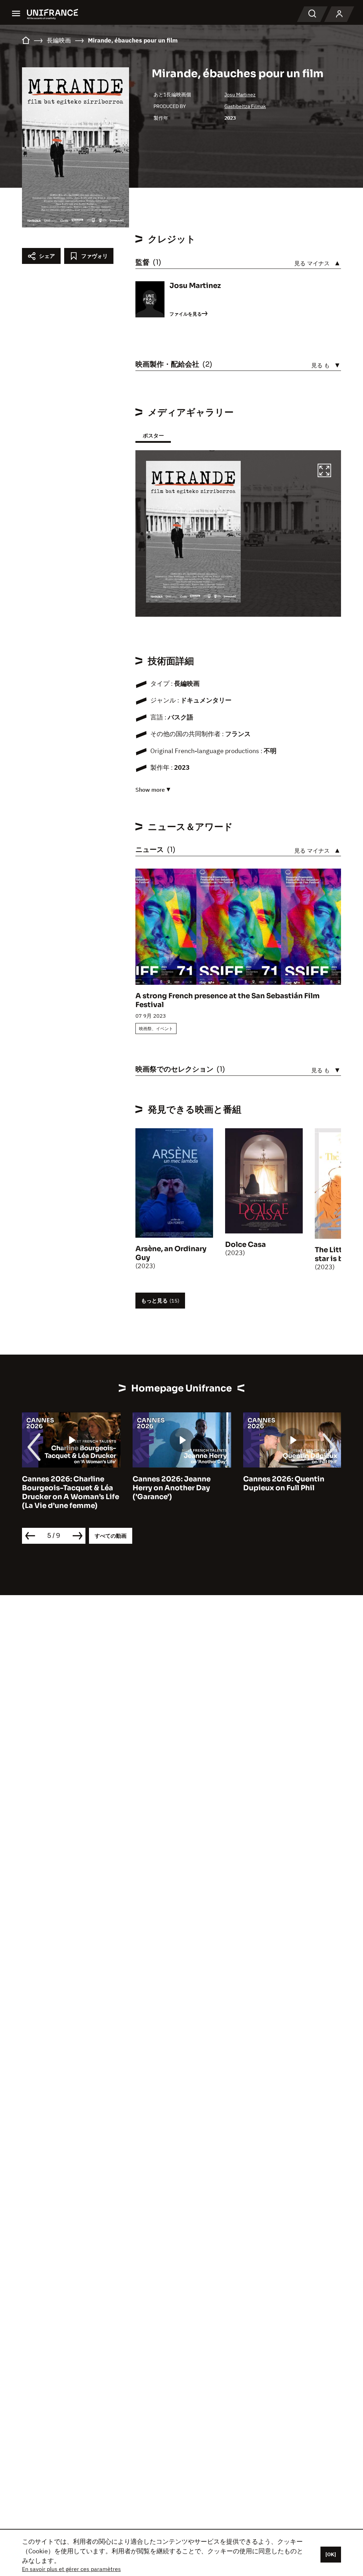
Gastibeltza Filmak (245, 106)
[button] (324, 471)
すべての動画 (111, 1536)
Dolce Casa (245, 1245)
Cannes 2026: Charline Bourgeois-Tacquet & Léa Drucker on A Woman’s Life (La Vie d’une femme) (71, 1492)
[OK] (331, 2554)
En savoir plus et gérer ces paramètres (71, 2569)
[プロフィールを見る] (339, 14)
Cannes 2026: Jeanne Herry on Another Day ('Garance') (172, 1488)
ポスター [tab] (153, 436)
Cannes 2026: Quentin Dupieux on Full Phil (284, 1484)
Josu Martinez (240, 95)
